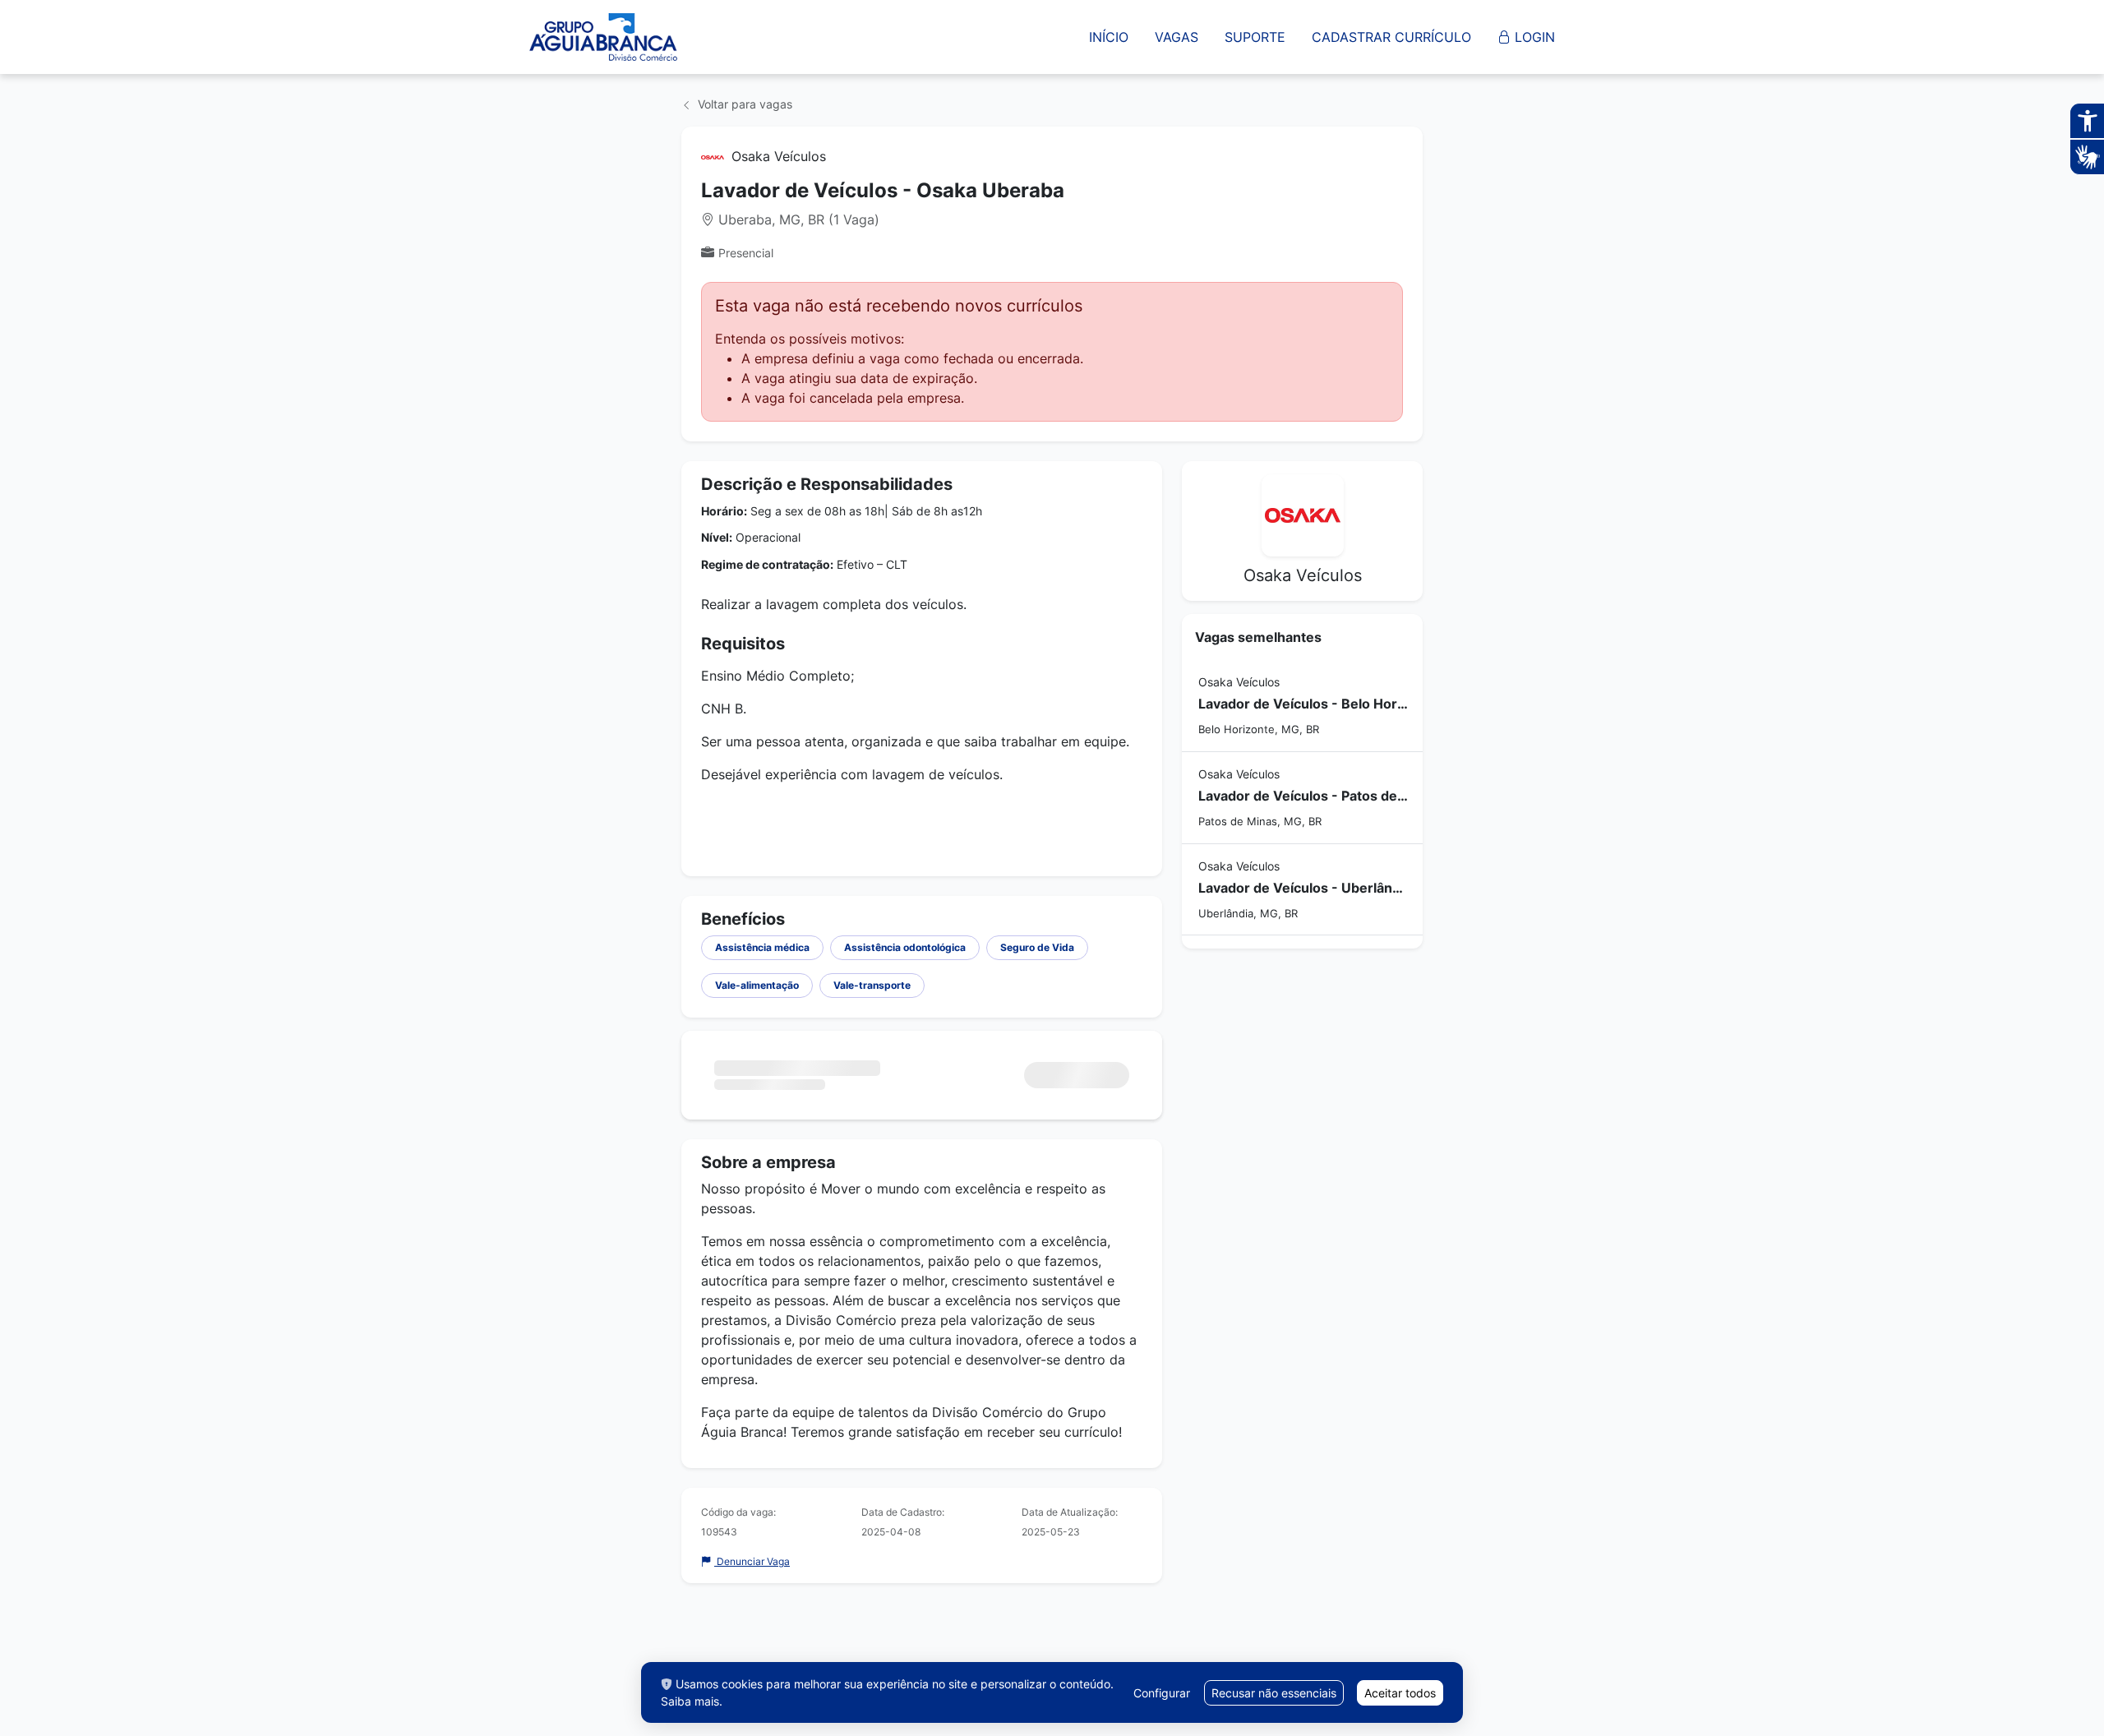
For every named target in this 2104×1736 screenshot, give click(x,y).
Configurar (1162, 1693)
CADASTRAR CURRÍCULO (1391, 37)
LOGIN (1533, 37)
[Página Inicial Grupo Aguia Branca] (603, 37)
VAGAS (1177, 37)
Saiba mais (690, 1701)
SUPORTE (1255, 37)
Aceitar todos (1400, 1693)
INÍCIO (1109, 37)
